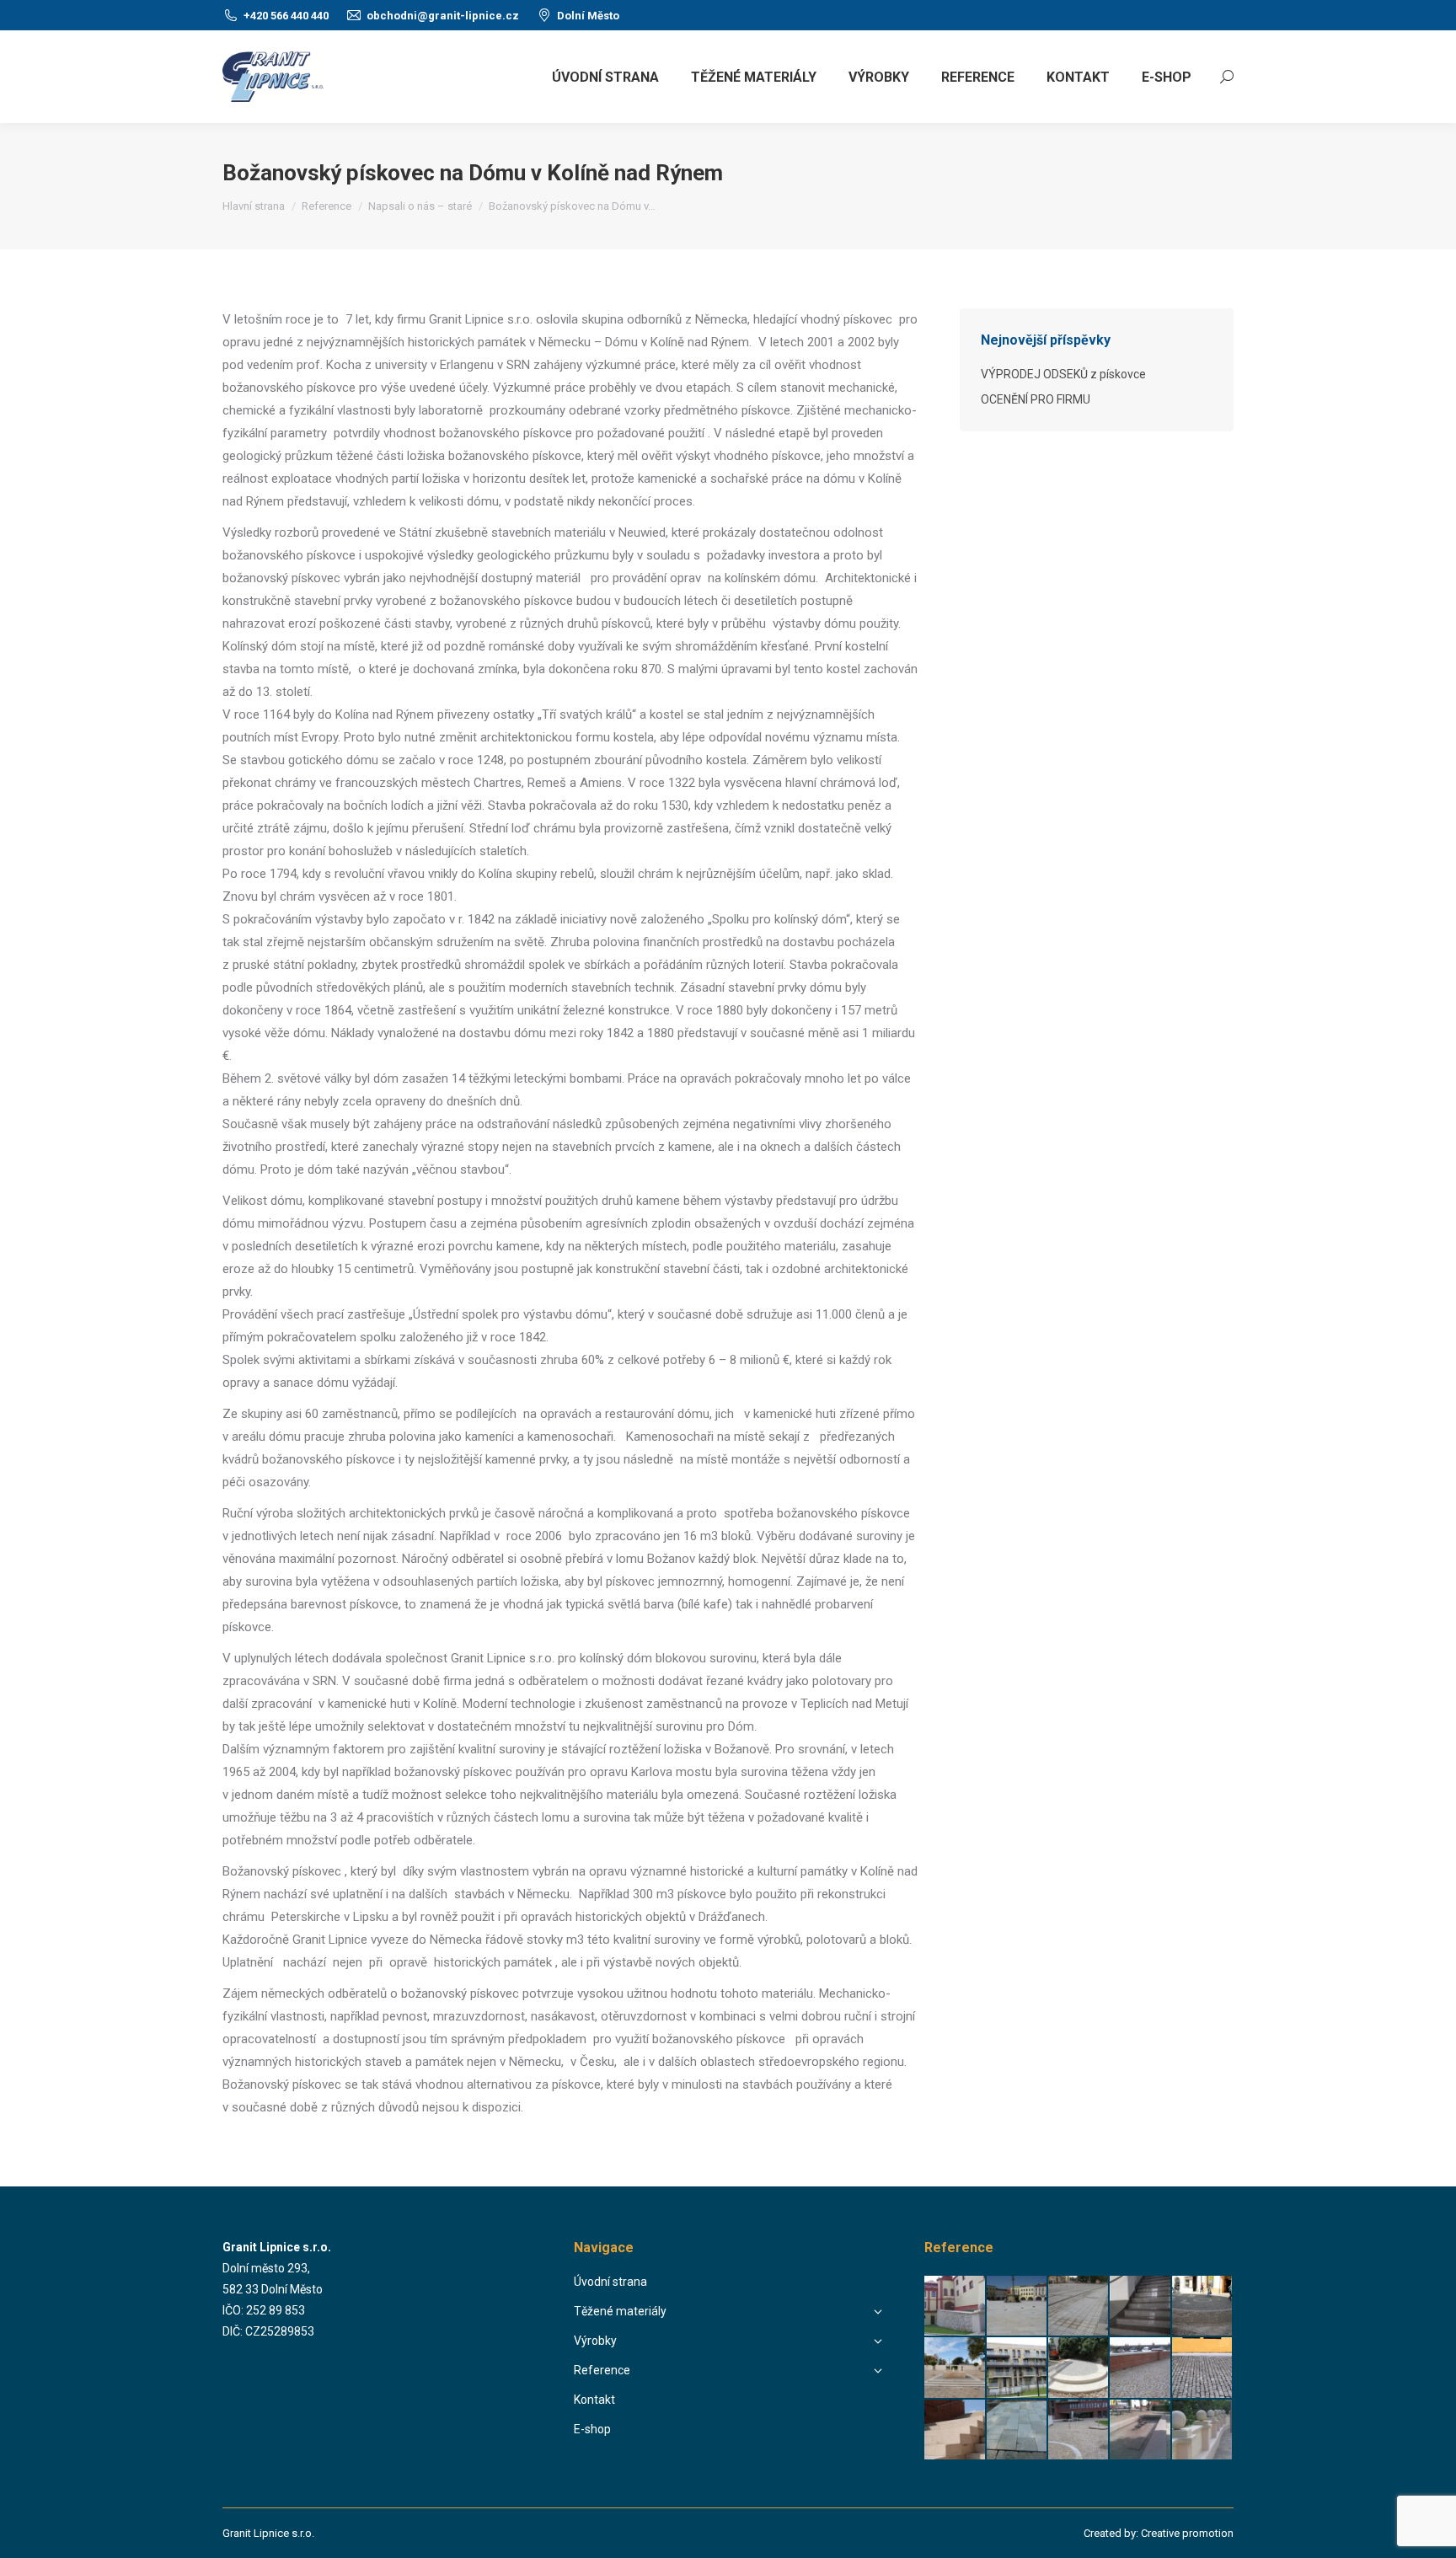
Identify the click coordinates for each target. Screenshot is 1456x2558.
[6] (1079, 2306)
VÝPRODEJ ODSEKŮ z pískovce (1063, 374)
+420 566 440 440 (286, 16)
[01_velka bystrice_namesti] (955, 2368)
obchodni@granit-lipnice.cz (443, 16)
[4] (1203, 2368)
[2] (1203, 2306)
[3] (1017, 2306)
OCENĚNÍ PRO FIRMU (1036, 399)
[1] (1140, 2368)
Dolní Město (588, 16)
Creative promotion (1187, 2533)
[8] (955, 2306)
